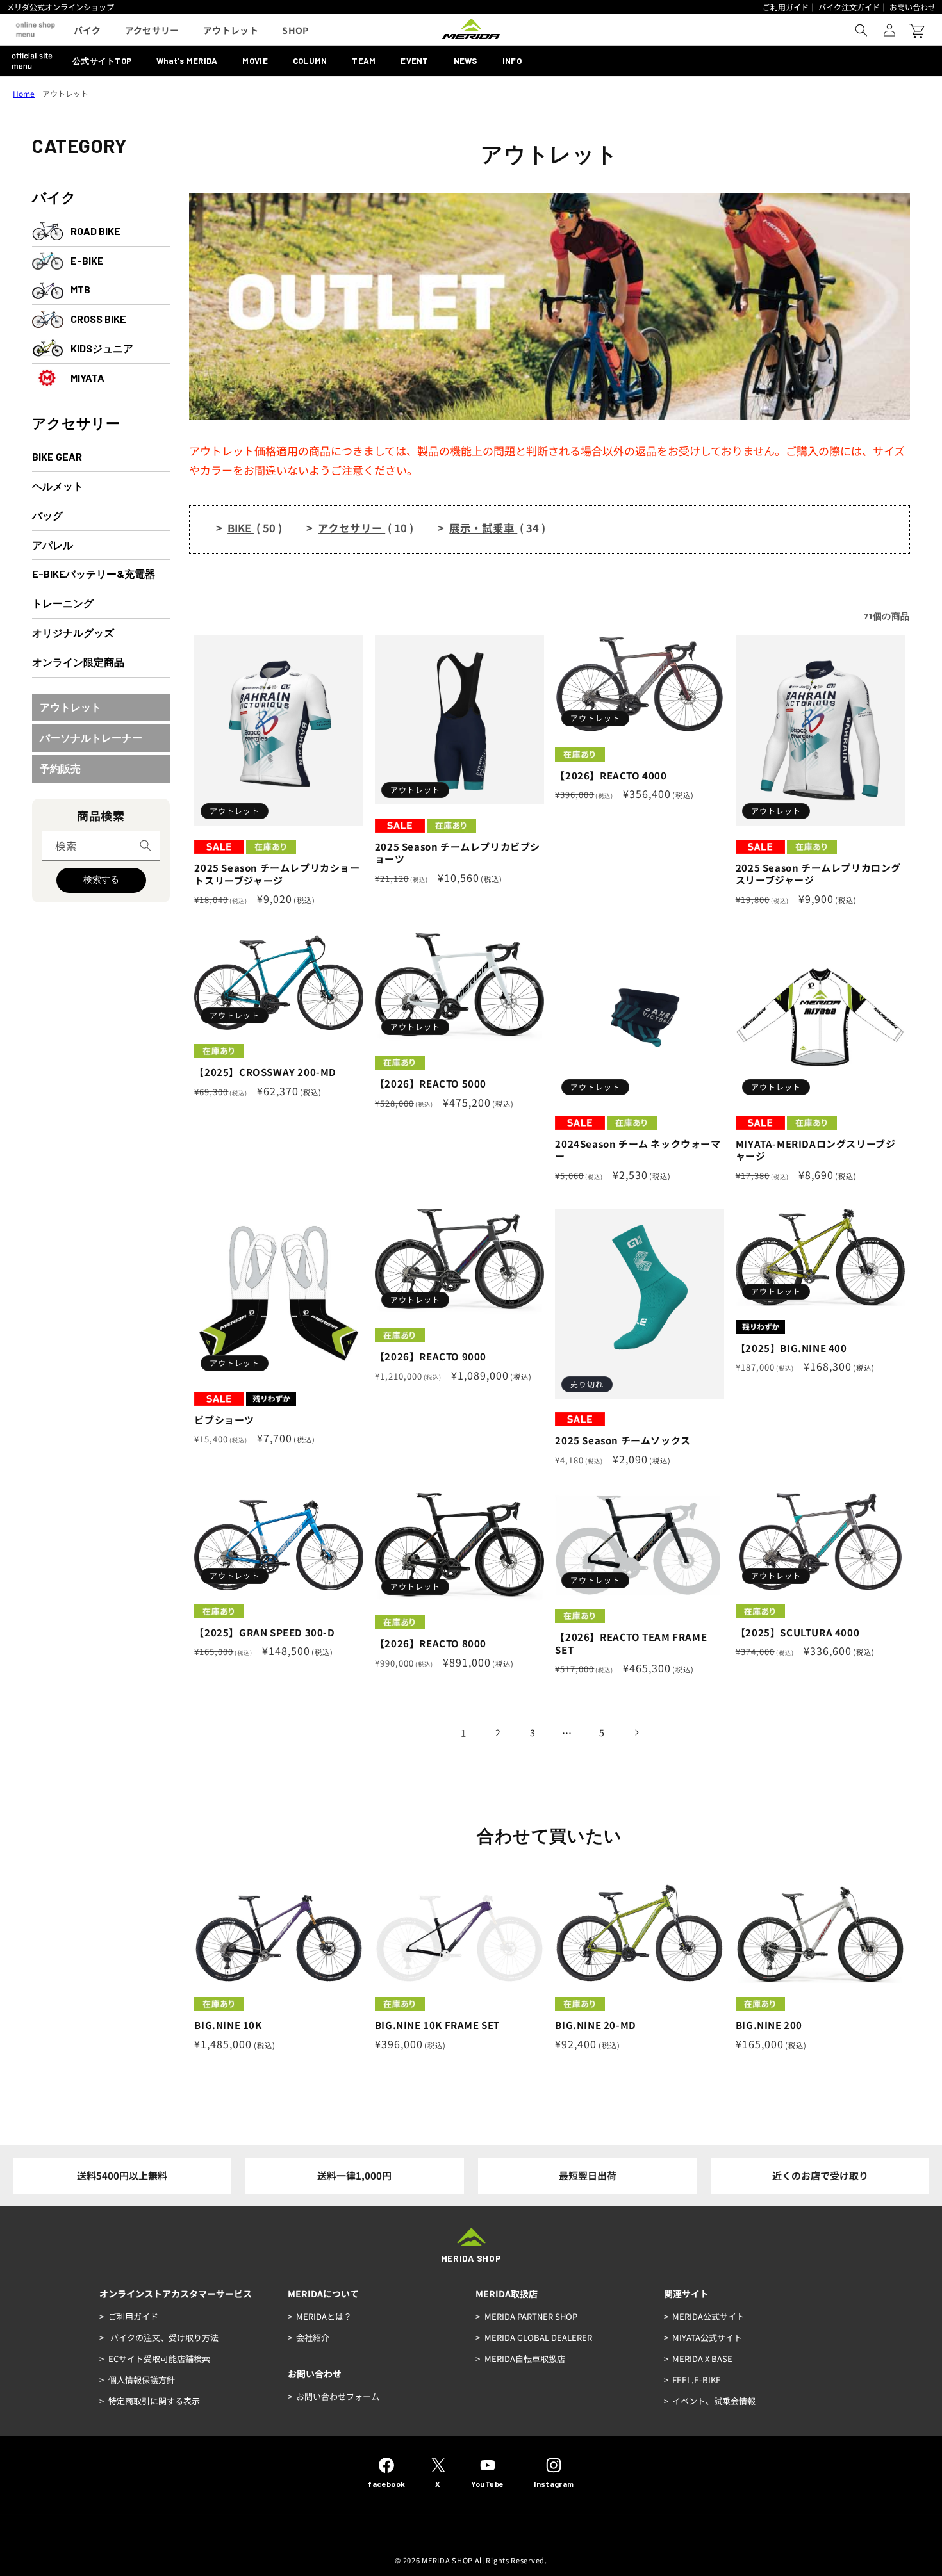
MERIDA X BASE (702, 2359)
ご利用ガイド (786, 7)
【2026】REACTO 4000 (611, 776)
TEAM (364, 61)
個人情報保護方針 (142, 2380)
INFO (512, 61)
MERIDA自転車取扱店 (525, 2359)
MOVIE (255, 61)
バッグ (47, 515)
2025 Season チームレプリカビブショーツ (458, 853)
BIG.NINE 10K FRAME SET (437, 2025)
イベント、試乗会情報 (714, 2401)
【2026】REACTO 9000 (431, 1357)
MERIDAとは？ (324, 2316)
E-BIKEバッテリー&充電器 (94, 574)
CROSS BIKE (98, 319)
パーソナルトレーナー (91, 738)
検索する (101, 879)
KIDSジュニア (102, 348)
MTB (80, 289)
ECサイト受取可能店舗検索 (159, 2359)
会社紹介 (313, 2337)
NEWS (466, 61)
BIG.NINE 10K (228, 2025)
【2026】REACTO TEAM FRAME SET (631, 1643)
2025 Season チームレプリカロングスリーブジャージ (818, 874)
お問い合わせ (913, 7)
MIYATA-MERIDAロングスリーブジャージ (816, 1150)
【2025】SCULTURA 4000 (797, 1633)
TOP (102, 61)
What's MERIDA (187, 61)
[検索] (145, 845)
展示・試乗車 (497, 528)
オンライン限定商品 (78, 662)
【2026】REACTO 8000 (431, 1643)
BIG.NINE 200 (769, 2025)
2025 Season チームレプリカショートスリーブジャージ (277, 874)
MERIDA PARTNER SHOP (531, 2316)
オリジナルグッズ (73, 632)
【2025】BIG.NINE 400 (791, 1348)
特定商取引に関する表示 (154, 2401)
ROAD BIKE (95, 231)
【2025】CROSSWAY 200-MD (265, 1072)
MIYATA (87, 378)
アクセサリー (76, 423)
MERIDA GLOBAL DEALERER (538, 2337)
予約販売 (60, 768)
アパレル (53, 545)
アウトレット (70, 707)
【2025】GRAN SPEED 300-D (264, 1633)
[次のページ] (636, 1732)
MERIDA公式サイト (708, 2316)
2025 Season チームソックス (623, 1440)
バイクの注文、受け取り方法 (163, 2337)
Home (24, 93)
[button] (861, 30)
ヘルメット (58, 486)
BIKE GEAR (57, 456)
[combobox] (101, 846)
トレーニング (63, 603)
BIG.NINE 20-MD (595, 2025)
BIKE (255, 528)
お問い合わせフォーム (338, 2396)
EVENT (414, 61)
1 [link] (463, 1733)
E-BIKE (87, 260)
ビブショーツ (224, 1420)
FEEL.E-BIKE (697, 2380)
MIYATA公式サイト (707, 2337)
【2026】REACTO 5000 (431, 1084)
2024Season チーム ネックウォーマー (638, 1150)
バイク (54, 197)
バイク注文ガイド (849, 7)
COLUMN (310, 61)
